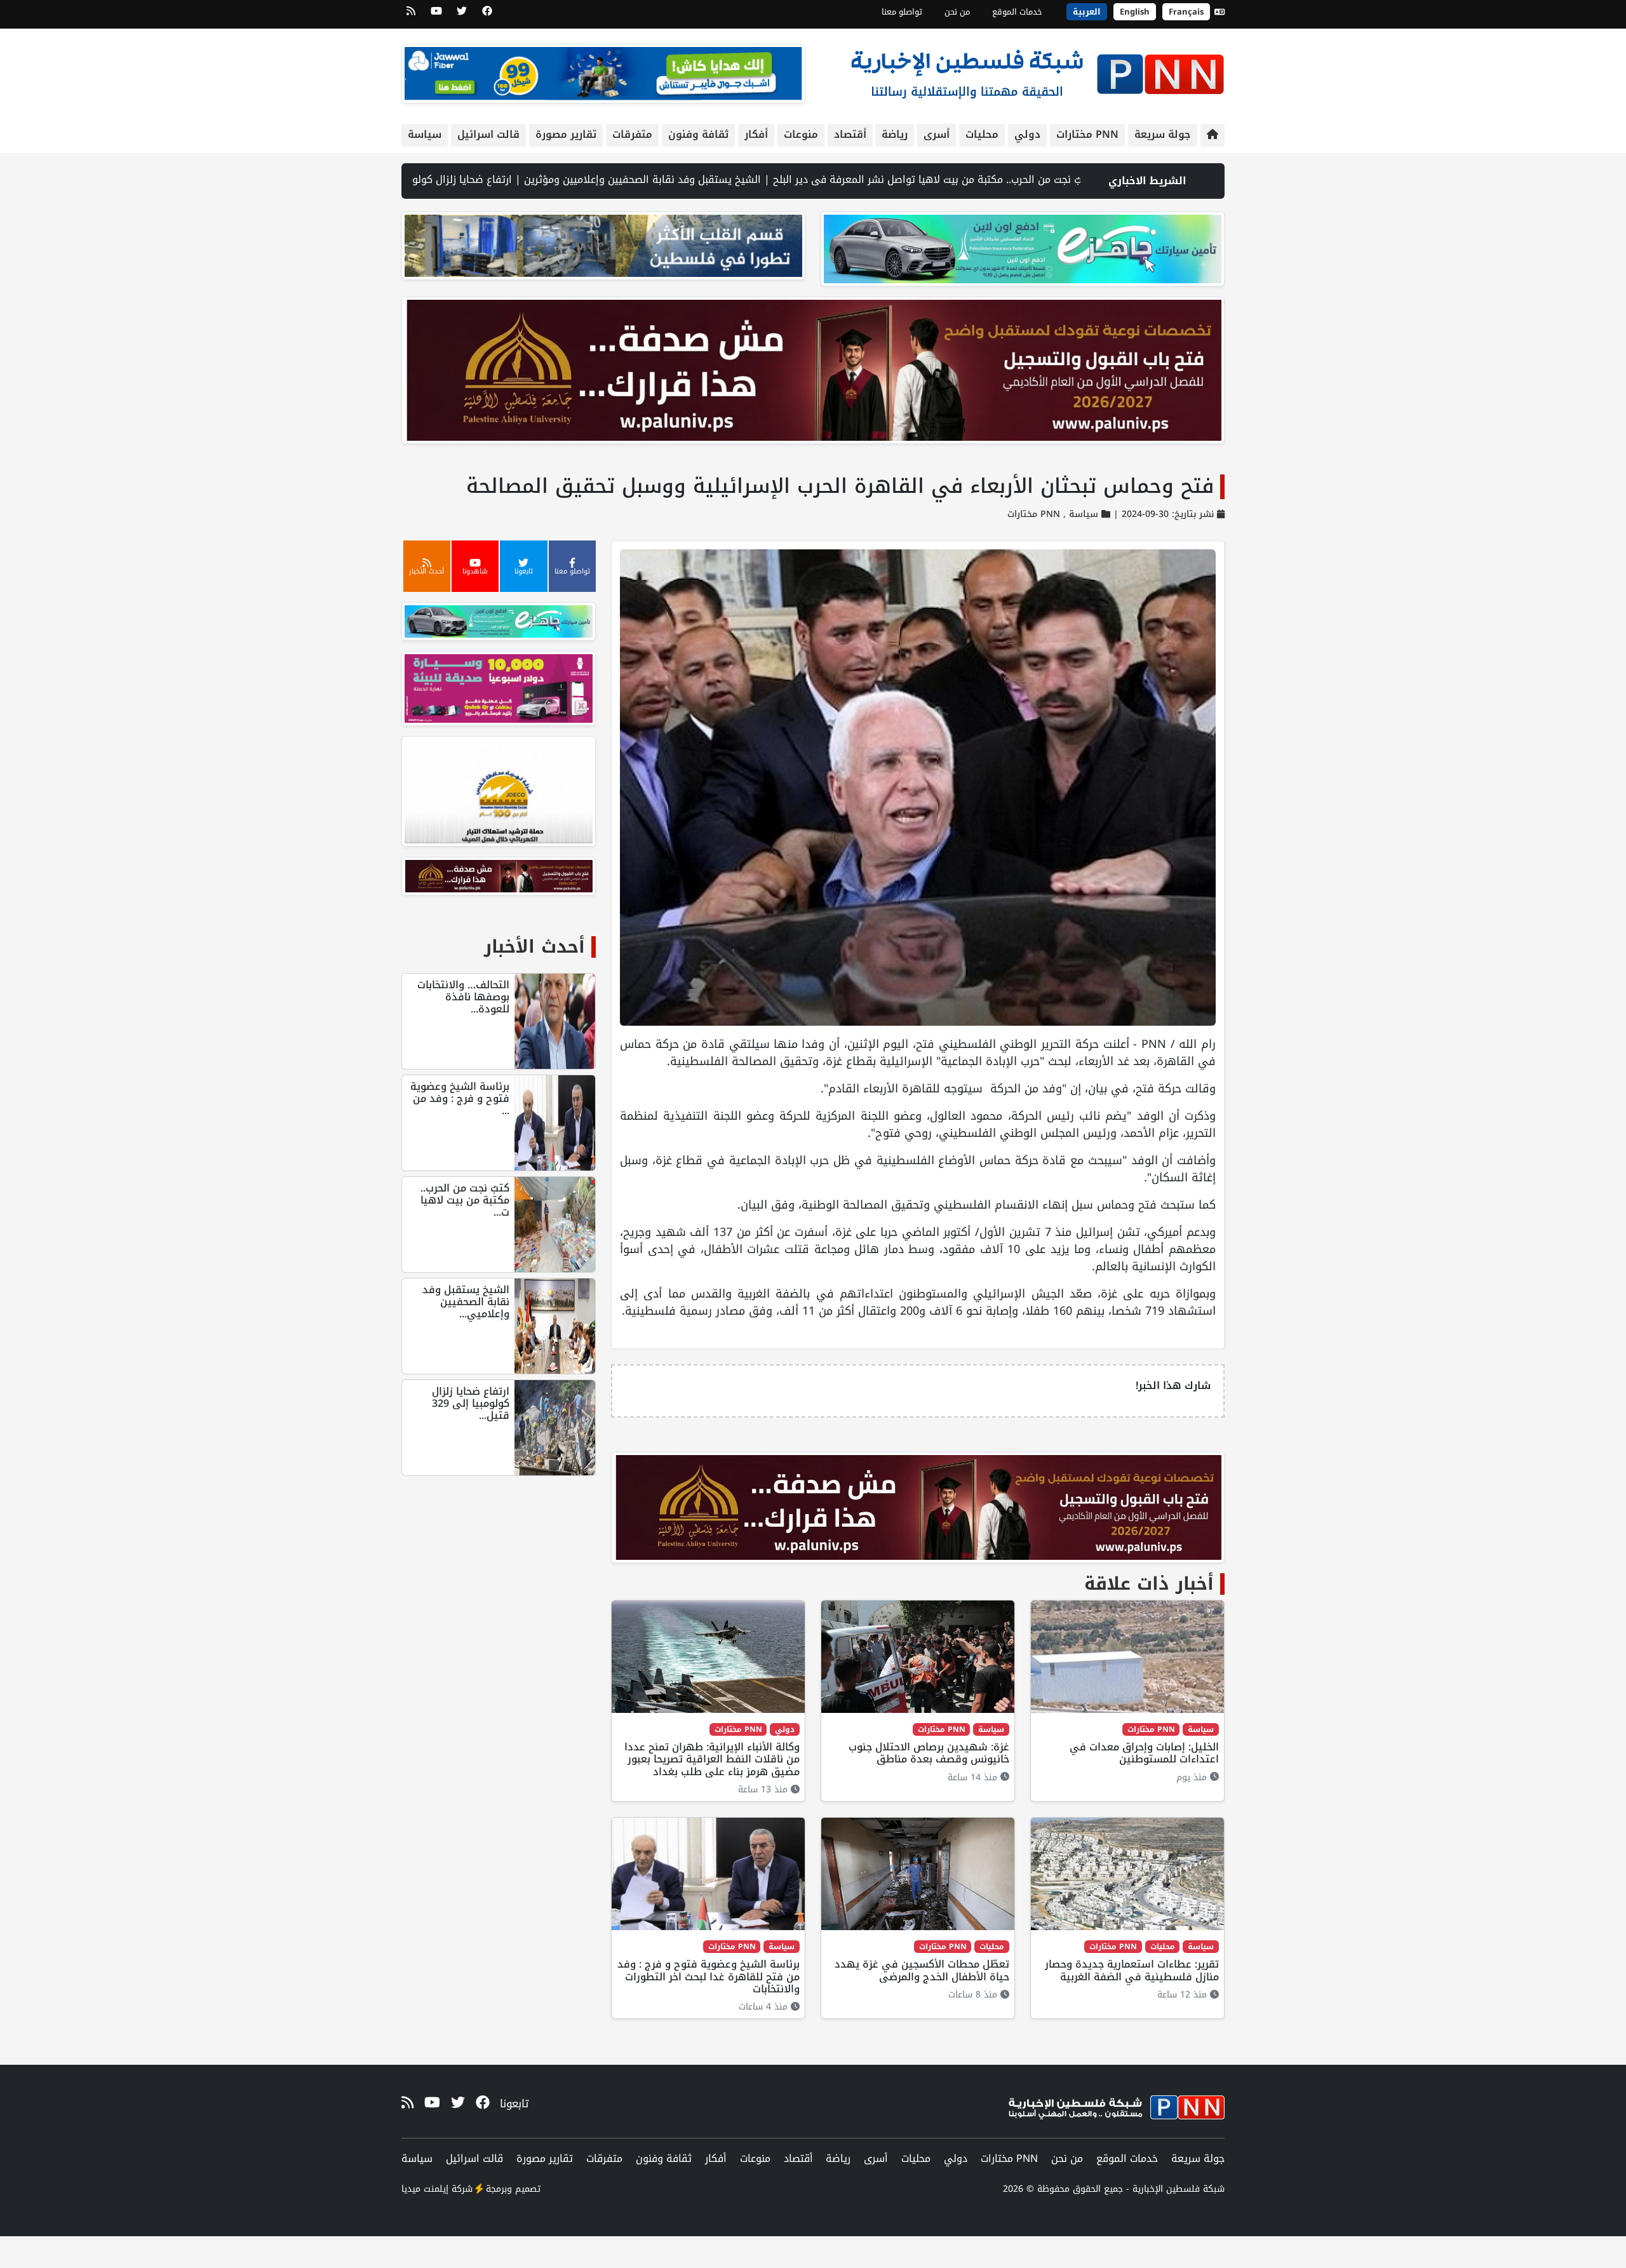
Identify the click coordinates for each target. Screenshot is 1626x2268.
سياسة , (1079, 514)
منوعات (801, 134)
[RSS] (411, 15)
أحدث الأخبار (534, 947)
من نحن (957, 12)
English (1135, 12)
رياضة (895, 134)
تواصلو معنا (902, 12)
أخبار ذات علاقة (1149, 1584)
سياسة (425, 134)
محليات (982, 134)
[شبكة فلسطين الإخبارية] (1037, 71)
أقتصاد (850, 134)
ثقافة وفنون (698, 134)
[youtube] (436, 15)
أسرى (937, 134)
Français (1186, 12)
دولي (1027, 134)
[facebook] (487, 15)
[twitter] (462, 15)
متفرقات (632, 134)
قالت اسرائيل (488, 134)
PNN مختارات (1087, 134)
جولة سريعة (1163, 134)
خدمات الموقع (1017, 12)
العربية (1087, 12)
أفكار (756, 134)
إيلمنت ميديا (425, 2189)
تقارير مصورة (566, 134)
